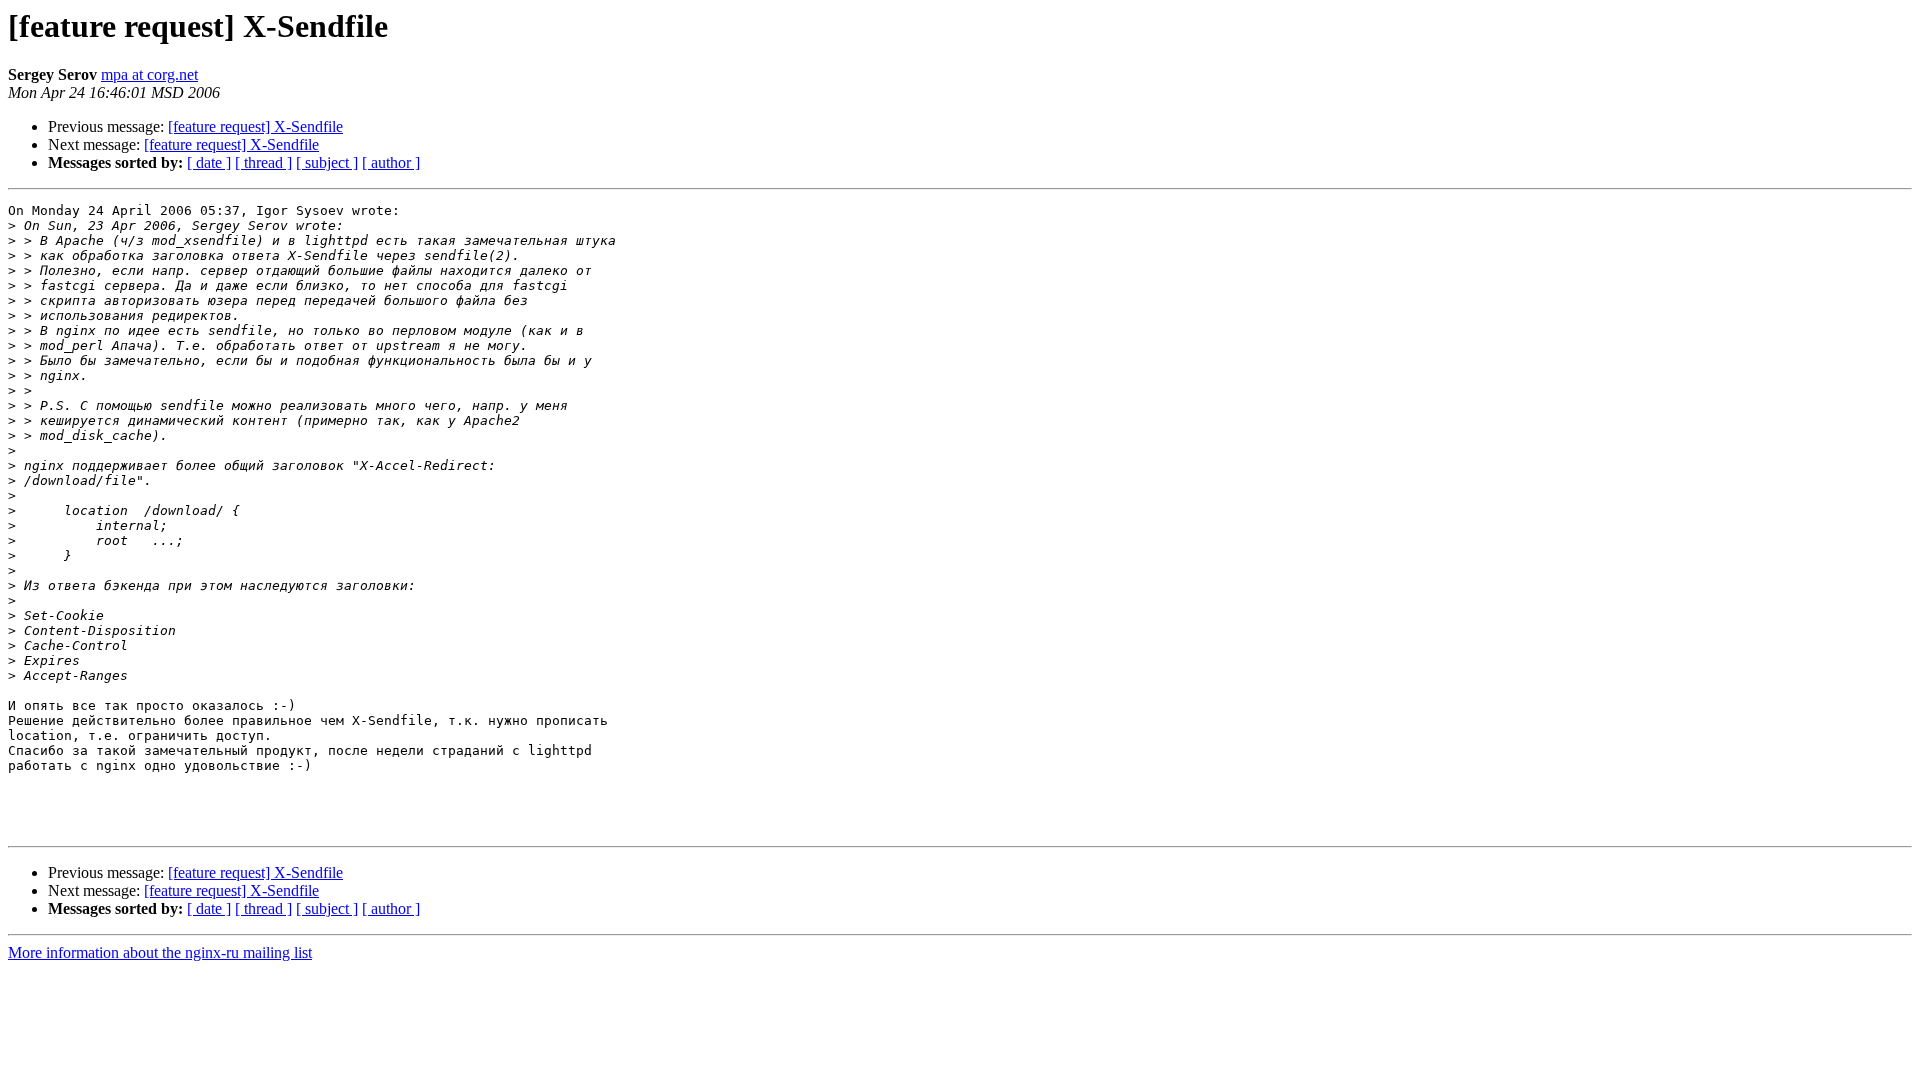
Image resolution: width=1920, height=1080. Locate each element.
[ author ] (391, 162)
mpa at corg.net (149, 74)
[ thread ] (263, 162)
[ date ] (209, 162)
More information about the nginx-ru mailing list (160, 952)
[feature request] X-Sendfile (255, 126)
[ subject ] (327, 162)
